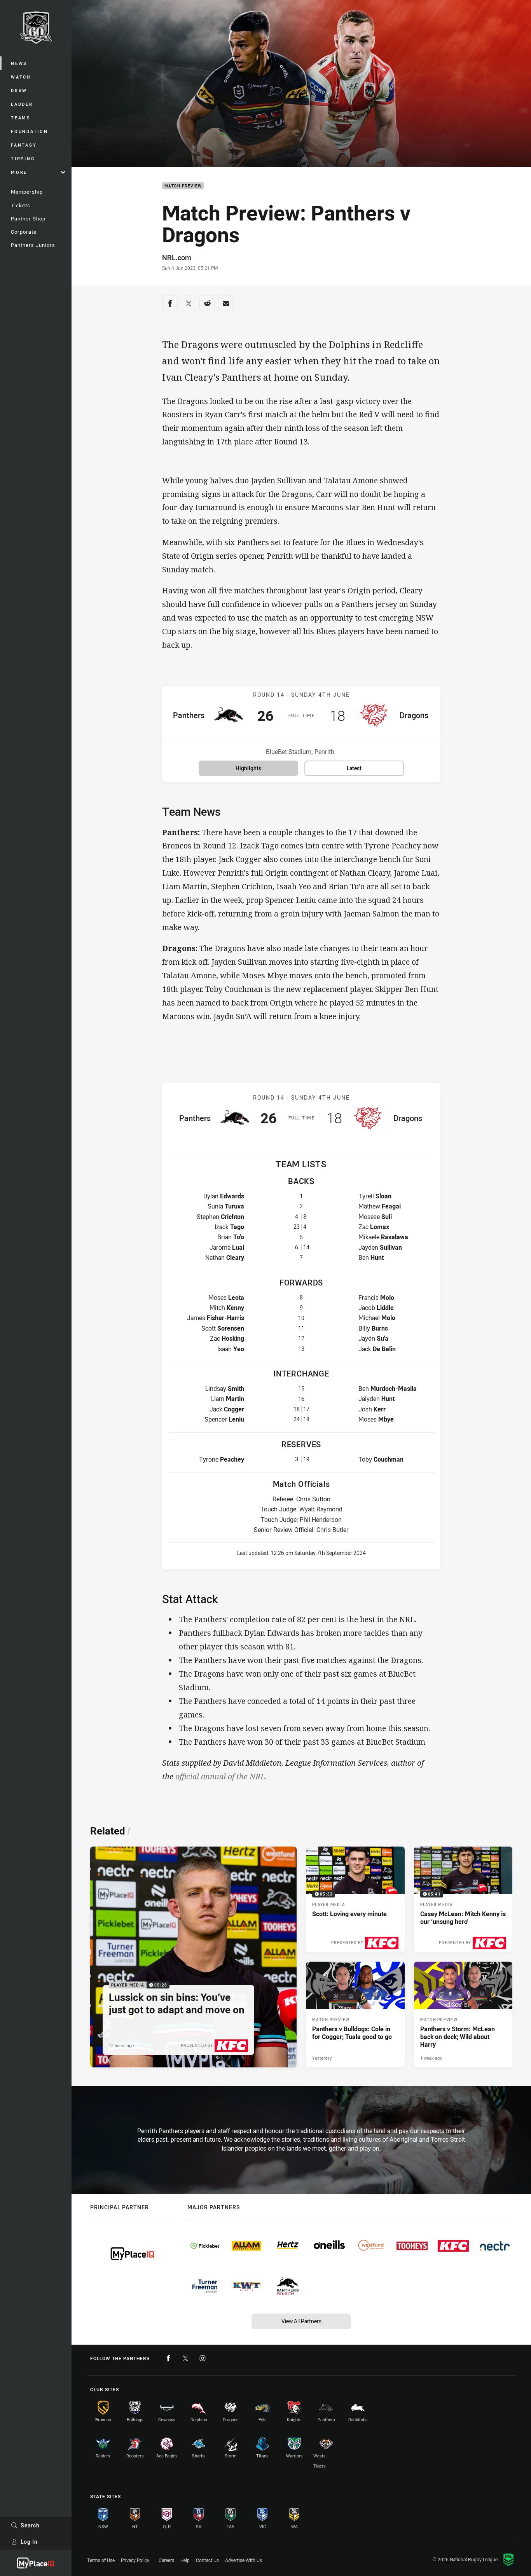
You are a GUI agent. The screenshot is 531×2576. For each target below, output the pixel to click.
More (19, 172)
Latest (354, 768)
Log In (29, 2542)
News (19, 63)
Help (185, 2560)
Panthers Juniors (33, 245)
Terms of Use (101, 2560)
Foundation (30, 131)
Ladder (22, 104)
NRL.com (177, 257)
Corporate (24, 232)
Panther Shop (28, 219)
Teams (21, 118)
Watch (21, 77)
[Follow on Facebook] (168, 2358)
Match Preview (183, 186)
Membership (27, 192)
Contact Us (207, 2560)
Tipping (23, 158)
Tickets (21, 205)
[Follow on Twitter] (185, 2358)
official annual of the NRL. (221, 1776)
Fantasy (24, 145)
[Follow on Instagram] (203, 2358)
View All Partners (301, 2321)
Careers (166, 2560)
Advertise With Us (244, 2560)
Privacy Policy (135, 2560)
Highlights (248, 768)
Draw (19, 90)
